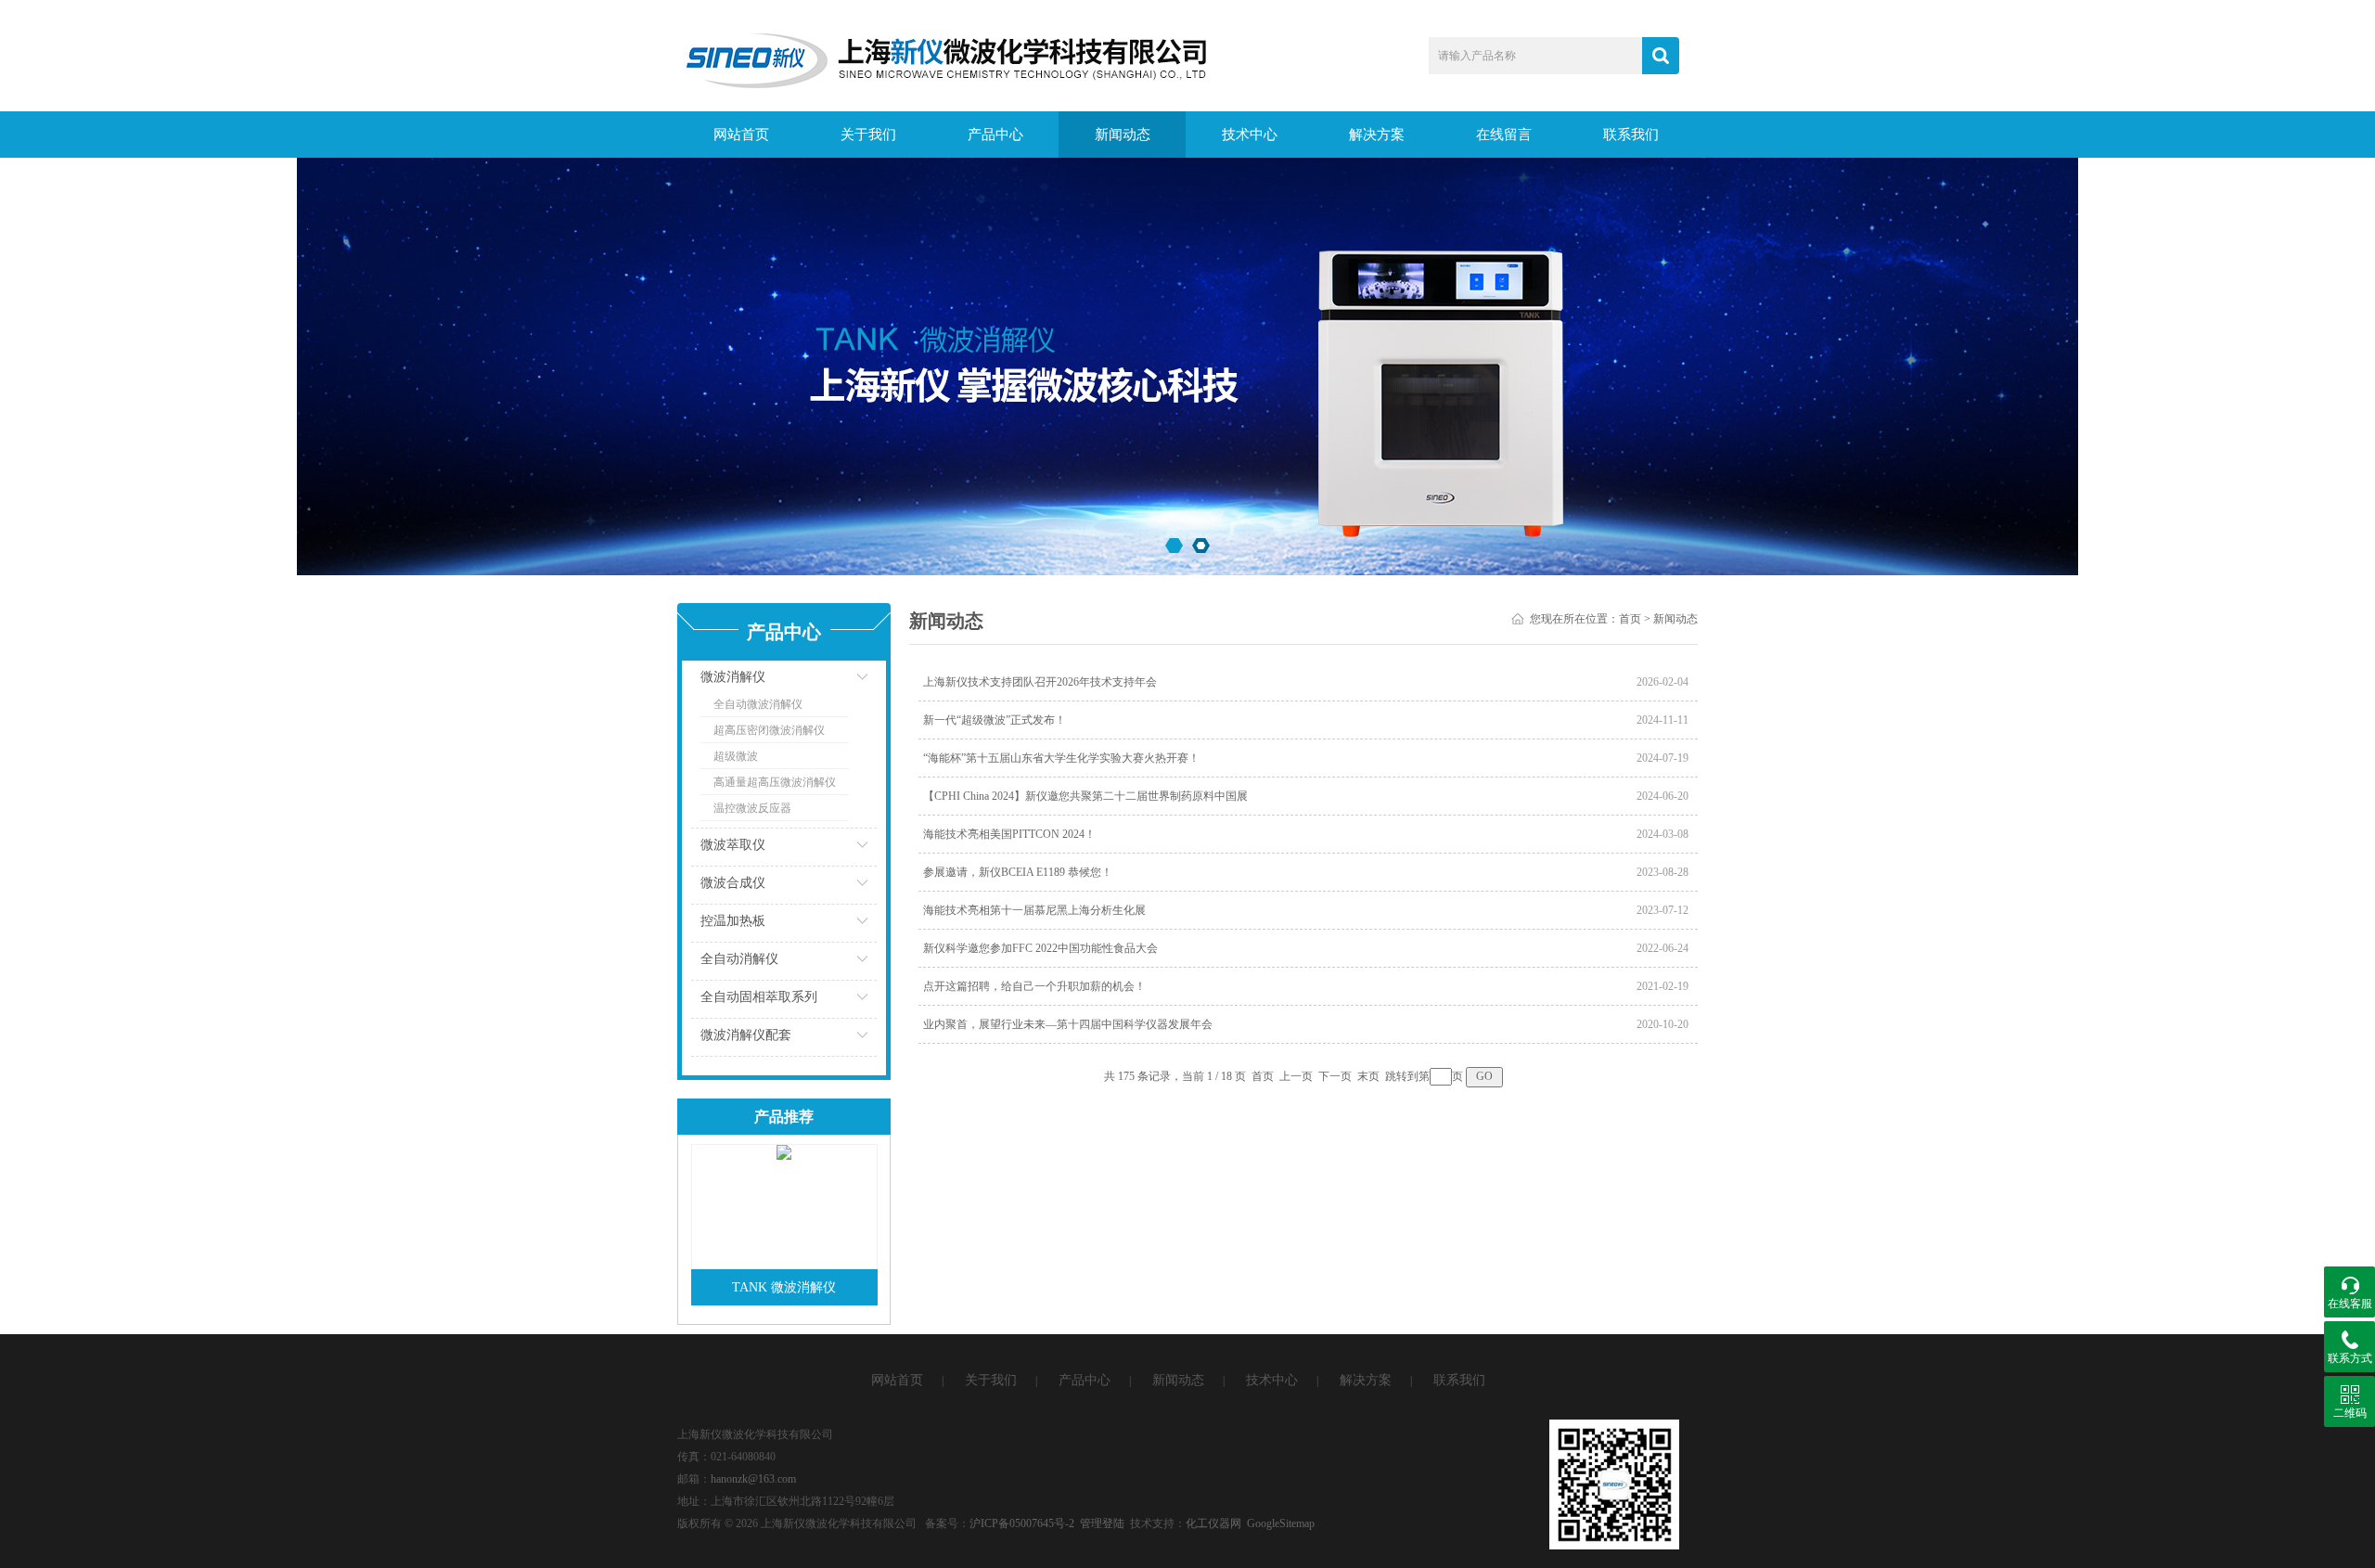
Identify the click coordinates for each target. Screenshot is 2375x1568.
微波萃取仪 (733, 845)
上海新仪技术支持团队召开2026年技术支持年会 (1040, 682)
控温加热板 (733, 921)
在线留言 (1504, 135)
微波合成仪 (733, 883)
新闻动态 (1123, 135)
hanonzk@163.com (753, 1479)
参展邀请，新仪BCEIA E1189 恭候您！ (1018, 872)
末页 (1368, 1076)
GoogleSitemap (1281, 1523)
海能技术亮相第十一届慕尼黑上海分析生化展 (1034, 910)
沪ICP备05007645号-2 (1022, 1523)
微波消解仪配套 (746, 1035)
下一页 (1335, 1076)
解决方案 (1377, 135)
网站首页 (741, 135)
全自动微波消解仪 (758, 704)
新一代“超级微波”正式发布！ (995, 720)
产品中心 (995, 135)
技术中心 (1250, 135)
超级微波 (736, 756)
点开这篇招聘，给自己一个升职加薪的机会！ (1034, 986)
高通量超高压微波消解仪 (775, 782)
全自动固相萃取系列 (759, 997)
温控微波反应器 (752, 808)
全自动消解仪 (739, 959)
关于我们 (868, 135)
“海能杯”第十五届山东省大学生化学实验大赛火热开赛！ (1061, 758)
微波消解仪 (733, 677)
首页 (1630, 619)
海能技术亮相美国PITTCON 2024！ (1009, 834)
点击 (840, 681)
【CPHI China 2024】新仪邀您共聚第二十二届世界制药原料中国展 (1085, 796)
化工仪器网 (1213, 1523)
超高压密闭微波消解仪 (769, 730)
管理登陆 (1102, 1523)
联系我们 (1631, 135)
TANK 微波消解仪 (784, 1287)
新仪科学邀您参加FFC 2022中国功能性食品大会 (1040, 948)
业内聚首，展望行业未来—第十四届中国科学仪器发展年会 (1068, 1024)
